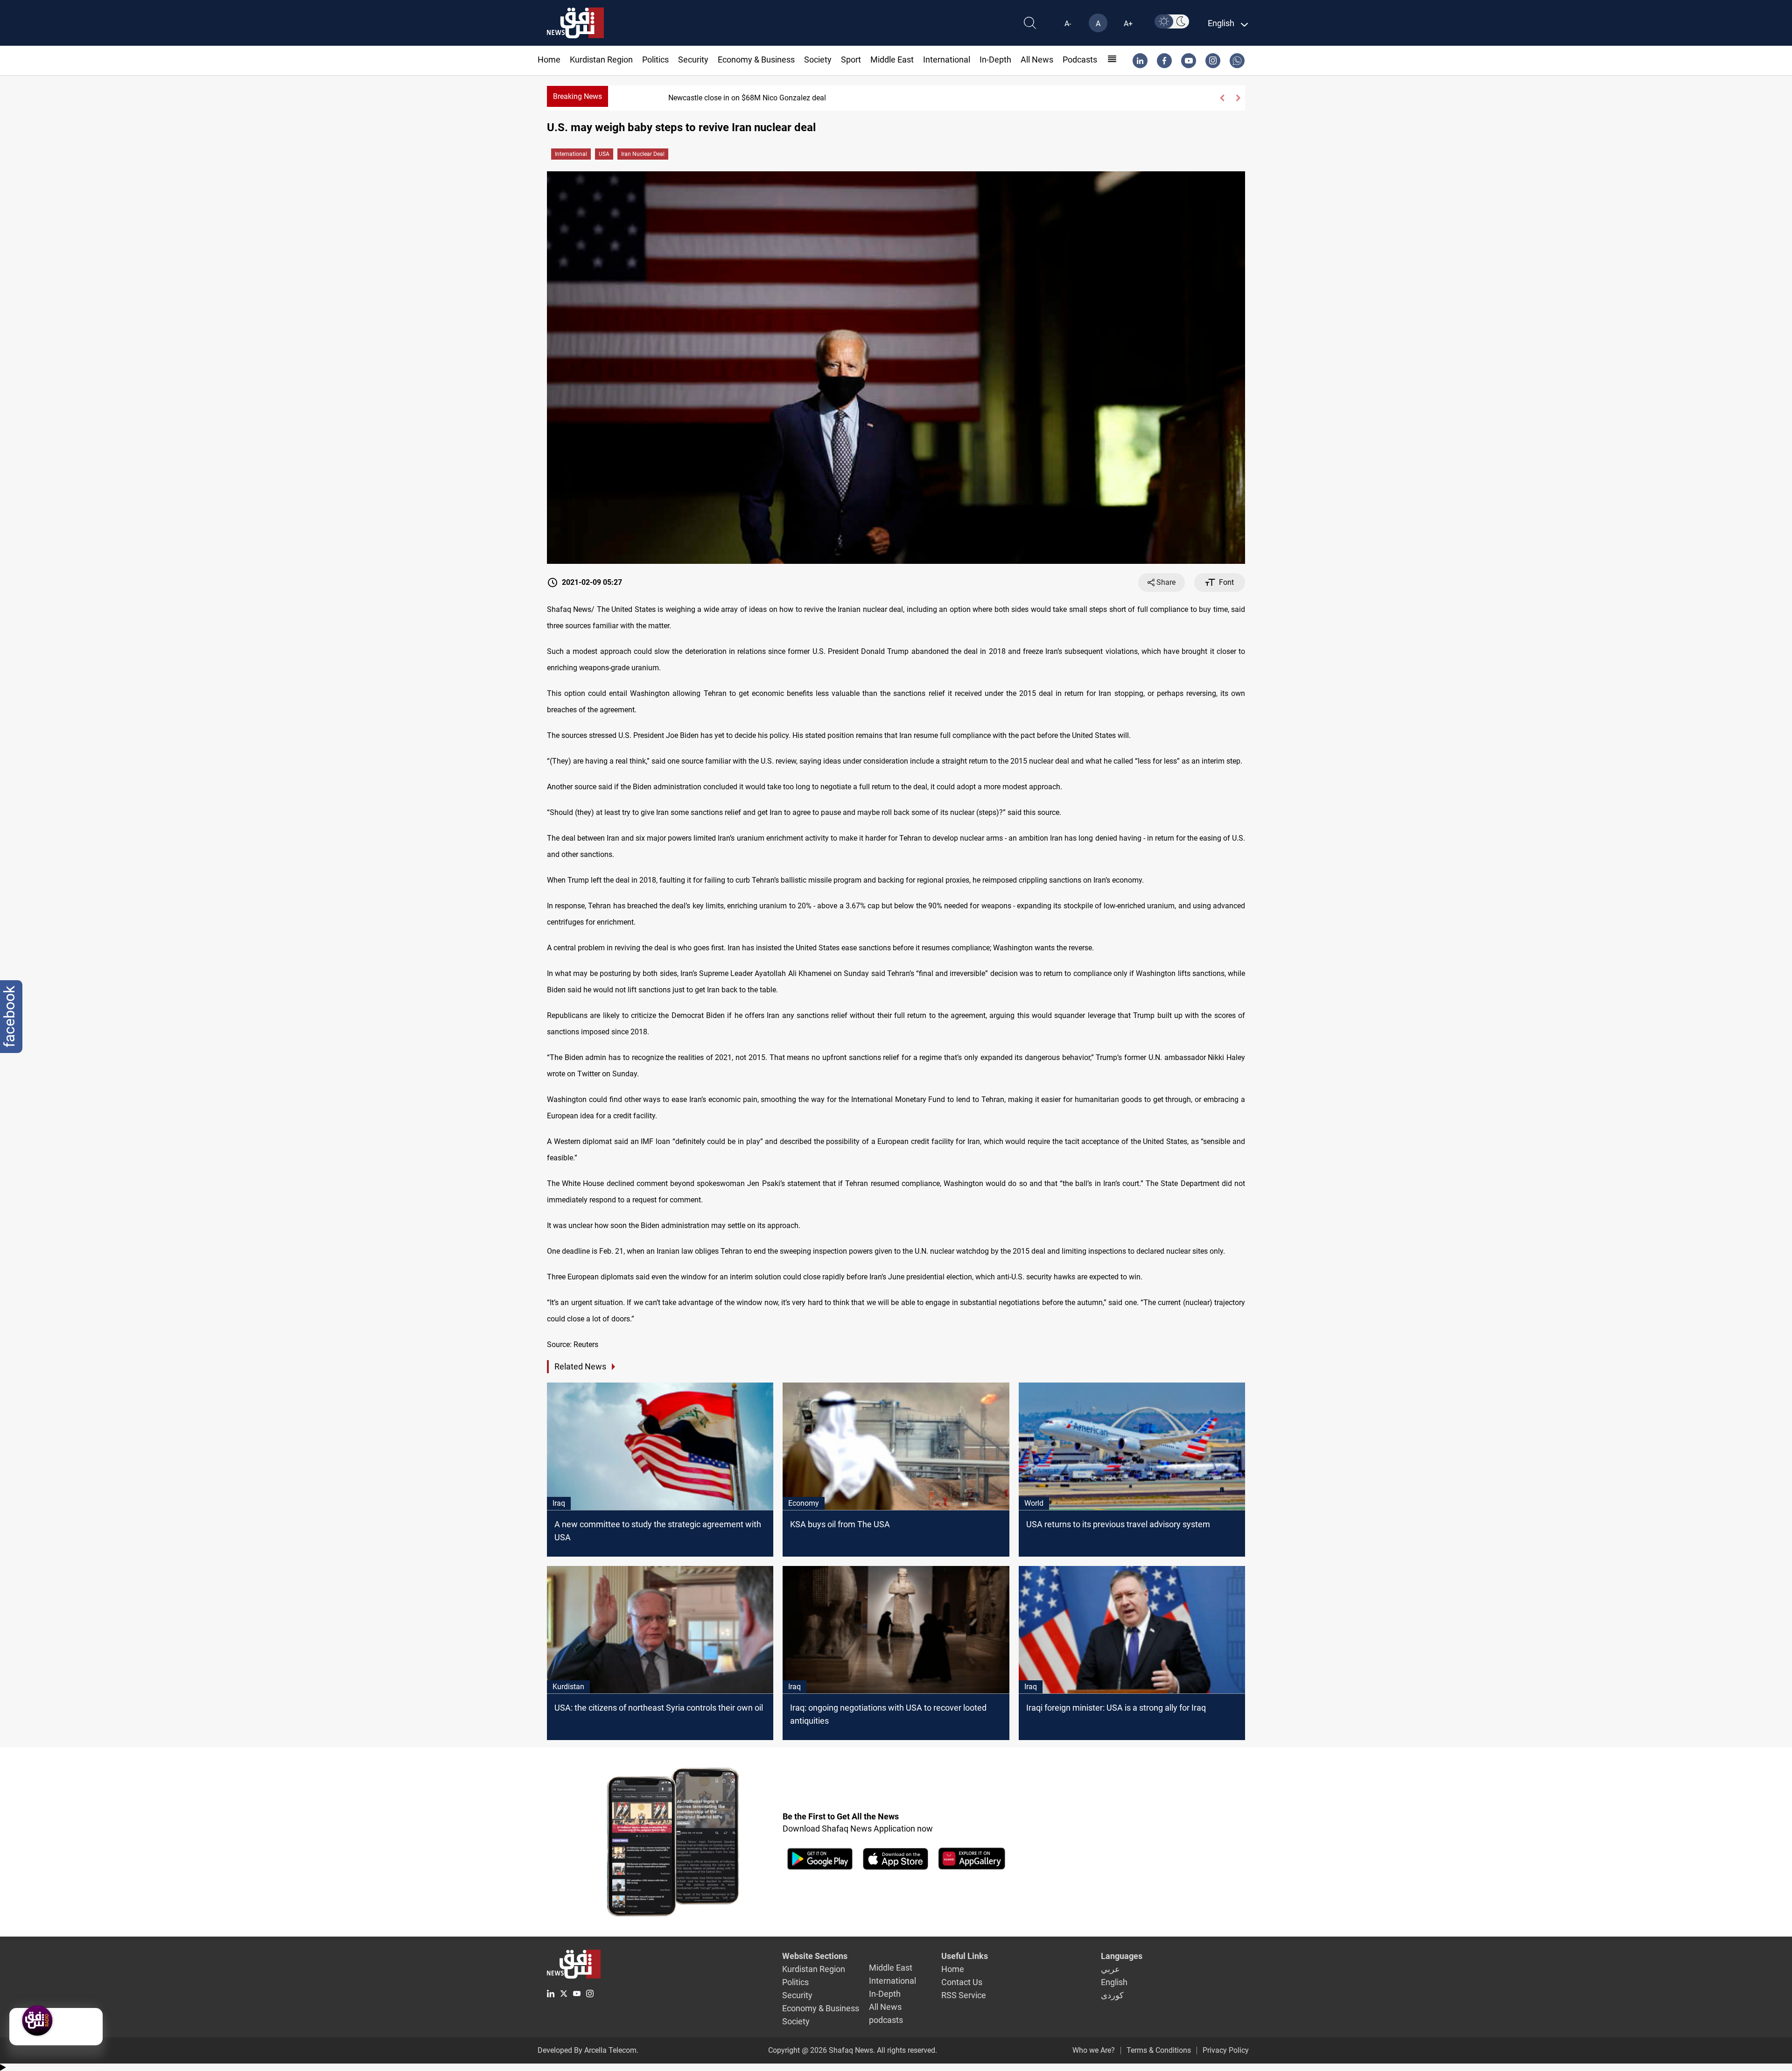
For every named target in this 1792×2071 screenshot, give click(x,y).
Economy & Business (756, 60)
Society (818, 60)
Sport (851, 60)
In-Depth (995, 60)
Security (693, 60)
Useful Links (965, 1956)
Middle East (892, 60)
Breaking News (577, 96)
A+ (1128, 24)
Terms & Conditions (1159, 2050)
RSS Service (964, 1995)
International (947, 60)
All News (1037, 60)
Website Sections (815, 1956)
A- (1068, 24)
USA (604, 154)
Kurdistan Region (601, 60)
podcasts (1080, 60)
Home (549, 60)
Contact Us (962, 1982)
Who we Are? (1094, 2050)
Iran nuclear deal (643, 154)
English (1114, 1982)
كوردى (1112, 1995)
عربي (1110, 1969)
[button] (1222, 98)
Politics (655, 60)
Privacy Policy (1226, 2050)
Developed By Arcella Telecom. (588, 2050)
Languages (1122, 1956)
